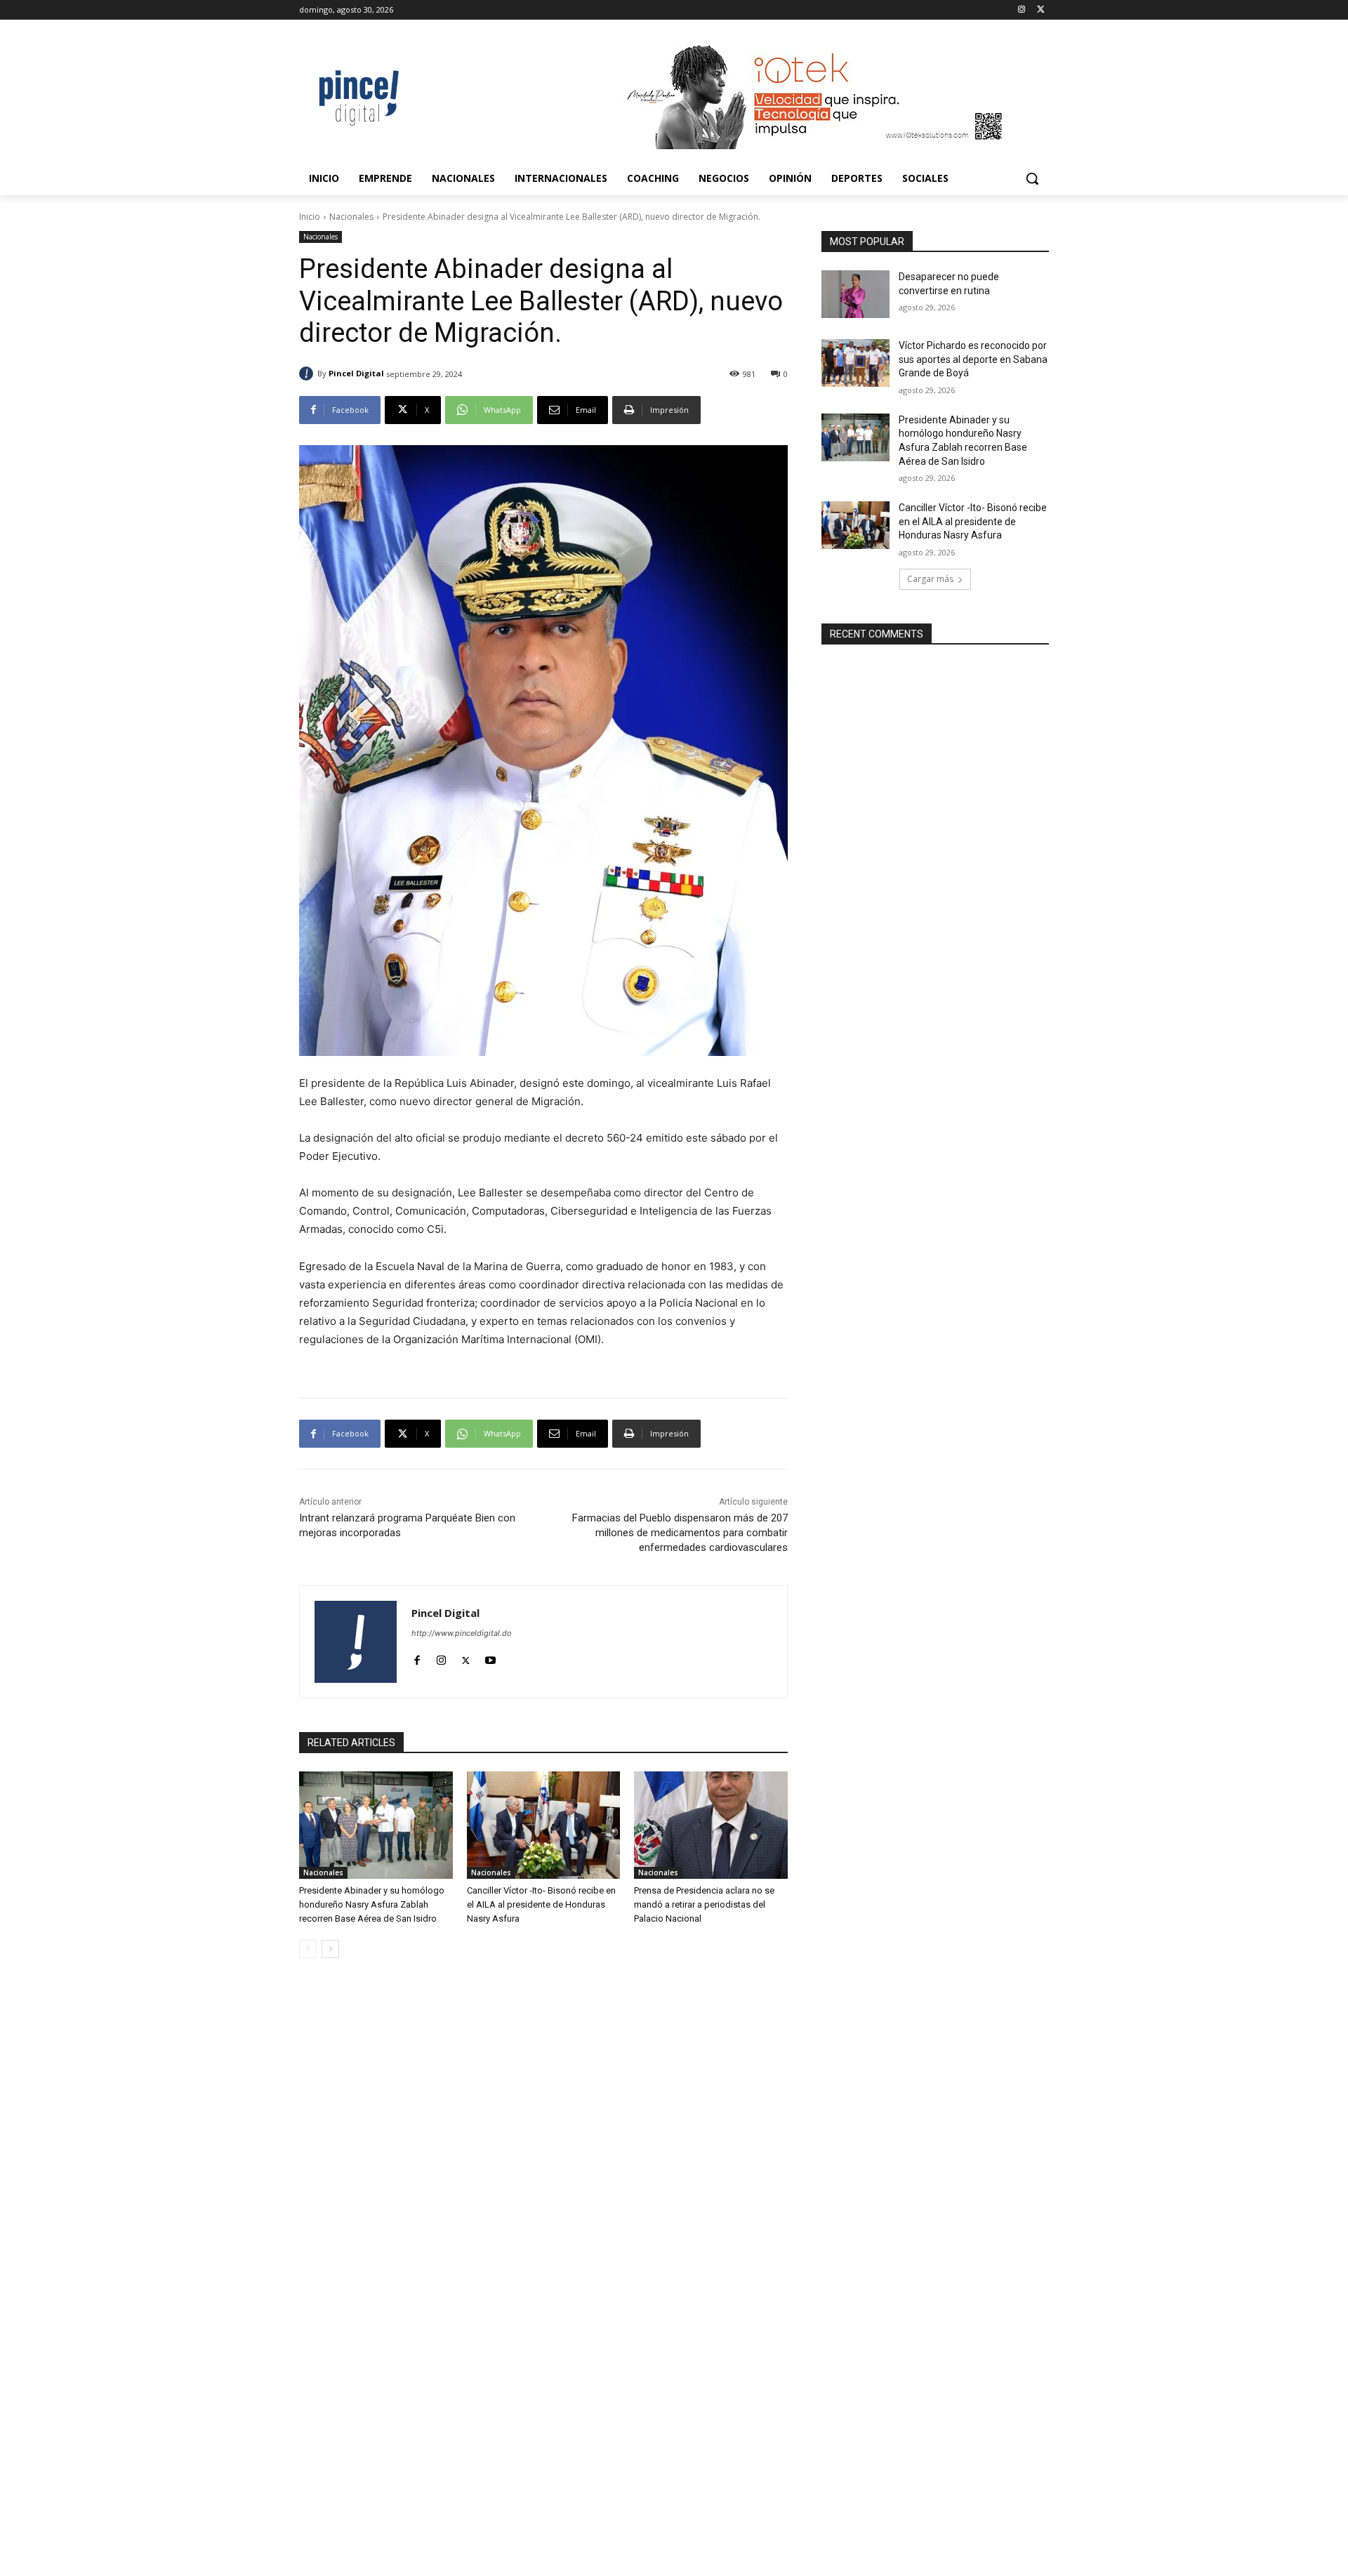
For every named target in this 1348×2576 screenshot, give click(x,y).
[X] (1041, 10)
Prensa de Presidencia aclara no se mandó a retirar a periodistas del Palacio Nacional (704, 1904)
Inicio (310, 217)
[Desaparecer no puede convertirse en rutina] (855, 294)
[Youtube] (490, 1657)
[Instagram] (1021, 10)
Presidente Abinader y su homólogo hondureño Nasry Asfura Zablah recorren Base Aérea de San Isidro (372, 1904)
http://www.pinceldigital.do (462, 1633)
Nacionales (351, 217)
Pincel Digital (356, 373)
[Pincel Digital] (308, 374)
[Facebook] (417, 1657)
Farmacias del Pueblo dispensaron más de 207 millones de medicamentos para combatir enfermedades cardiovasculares (680, 1533)
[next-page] (330, 1949)
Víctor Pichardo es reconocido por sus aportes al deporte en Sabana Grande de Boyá (973, 359)
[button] (1032, 178)
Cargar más (930, 579)
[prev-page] (308, 1949)
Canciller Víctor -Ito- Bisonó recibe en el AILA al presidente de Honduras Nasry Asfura (541, 1904)
